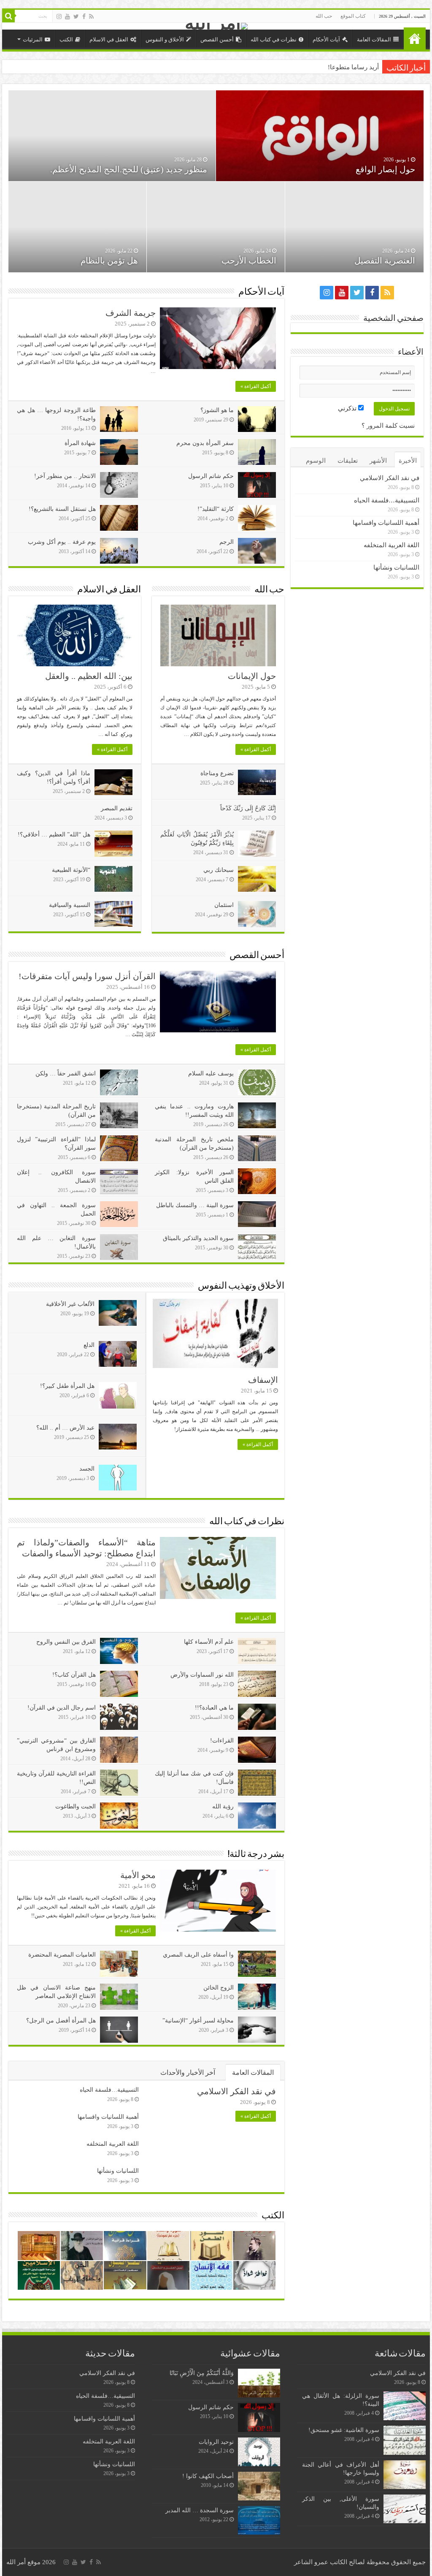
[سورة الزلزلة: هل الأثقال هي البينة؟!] (405, 2406)
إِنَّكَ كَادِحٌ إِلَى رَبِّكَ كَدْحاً (248, 808)
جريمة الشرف (131, 313)
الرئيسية (415, 38)
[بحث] (8, 16)
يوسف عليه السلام (211, 1074)
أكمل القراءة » (256, 386)
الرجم (227, 542)
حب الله (324, 16)
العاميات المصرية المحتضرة (62, 1955)
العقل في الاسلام (109, 39)
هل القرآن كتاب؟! (74, 1675)
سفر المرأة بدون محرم (205, 443)
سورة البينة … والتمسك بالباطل (195, 1205)
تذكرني (348, 408)
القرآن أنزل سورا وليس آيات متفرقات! (87, 976)
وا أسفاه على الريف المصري (198, 1955)
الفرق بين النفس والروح (66, 1642)
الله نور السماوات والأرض (202, 1675)
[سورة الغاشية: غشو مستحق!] (405, 2440)
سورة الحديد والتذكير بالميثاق (198, 1238)
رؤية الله (223, 1806)
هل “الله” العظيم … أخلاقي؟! (54, 835)
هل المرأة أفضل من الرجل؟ (61, 2021)
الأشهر (378, 461)
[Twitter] (76, 16)
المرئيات (33, 39)
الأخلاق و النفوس (165, 39)
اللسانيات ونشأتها (118, 2171)
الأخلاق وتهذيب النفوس (241, 1286)
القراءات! (222, 1741)
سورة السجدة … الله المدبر (200, 2510)
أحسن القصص (217, 39)
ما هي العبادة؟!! (214, 1708)
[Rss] (91, 16)
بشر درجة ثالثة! (256, 1855)
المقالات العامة (374, 39)
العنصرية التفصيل (385, 261)
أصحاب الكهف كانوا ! (208, 2476)
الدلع (89, 1345)
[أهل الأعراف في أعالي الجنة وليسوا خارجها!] (405, 2475)
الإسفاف (263, 1380)
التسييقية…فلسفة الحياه (109, 2090)
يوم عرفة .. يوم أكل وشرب (62, 542)
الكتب (66, 39)
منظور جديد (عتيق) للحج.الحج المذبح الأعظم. (129, 169)
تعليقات (348, 461)
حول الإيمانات (252, 676)
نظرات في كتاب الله (274, 39)
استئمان (224, 905)
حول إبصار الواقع (385, 169)
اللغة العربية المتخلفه (113, 2144)
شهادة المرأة (80, 443)
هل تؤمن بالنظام (109, 261)
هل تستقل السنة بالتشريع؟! (62, 509)
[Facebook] (84, 16)
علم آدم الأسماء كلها (209, 1642)
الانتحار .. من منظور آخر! (65, 476)
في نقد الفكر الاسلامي (236, 2091)
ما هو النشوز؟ (217, 410)
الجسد (87, 1469)
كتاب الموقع (353, 16)
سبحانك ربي (219, 870)
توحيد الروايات (216, 2442)
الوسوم (316, 461)
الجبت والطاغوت (76, 1806)
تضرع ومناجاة (217, 773)
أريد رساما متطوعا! (353, 67)
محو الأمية (138, 1875)
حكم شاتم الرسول (211, 476)
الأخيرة (408, 461)
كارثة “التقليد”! (216, 509)
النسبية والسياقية (70, 905)
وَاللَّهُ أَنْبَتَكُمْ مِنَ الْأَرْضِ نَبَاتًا (201, 2373)
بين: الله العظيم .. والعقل (89, 676)
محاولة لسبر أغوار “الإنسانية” (198, 2021)
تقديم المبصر (117, 808)
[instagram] (59, 16)
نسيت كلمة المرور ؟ (388, 426)
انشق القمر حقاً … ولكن (66, 1074)
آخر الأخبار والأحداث (188, 2072)
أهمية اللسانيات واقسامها (108, 2117)
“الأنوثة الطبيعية (71, 870)
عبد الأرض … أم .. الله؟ (65, 1428)
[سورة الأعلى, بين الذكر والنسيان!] (405, 2509)
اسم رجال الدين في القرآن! (62, 1708)
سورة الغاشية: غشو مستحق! (344, 2430)
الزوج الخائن (219, 1988)
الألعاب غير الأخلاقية (70, 1304)
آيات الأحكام (326, 39)
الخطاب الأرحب (249, 261)
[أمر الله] (216, 26)
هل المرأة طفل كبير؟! (67, 1386)
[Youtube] (67, 16)
